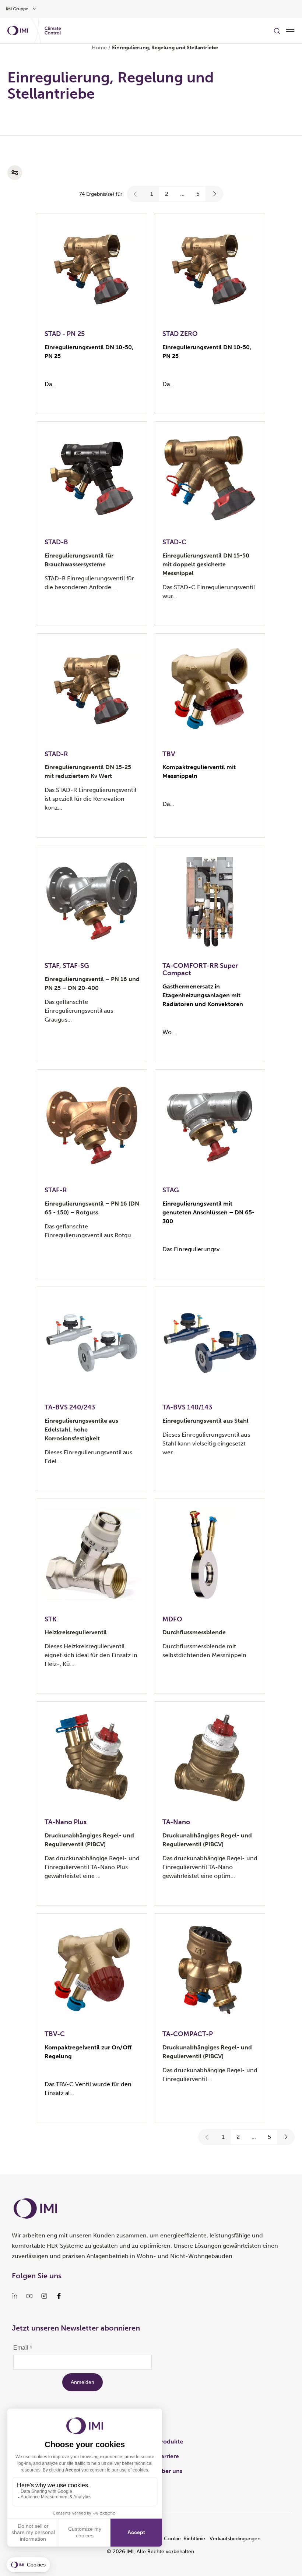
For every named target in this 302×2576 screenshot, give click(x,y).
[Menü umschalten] (290, 31)
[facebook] (59, 2296)
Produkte (170, 2441)
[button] (136, 194)
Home (99, 48)
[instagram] (44, 2296)
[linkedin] (15, 2296)
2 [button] (167, 194)
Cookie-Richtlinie (185, 2539)
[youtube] (29, 2296)
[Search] (277, 31)
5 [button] (198, 194)
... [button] (182, 194)
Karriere (168, 2456)
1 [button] (152, 194)
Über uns (170, 2471)
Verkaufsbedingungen (235, 2539)
